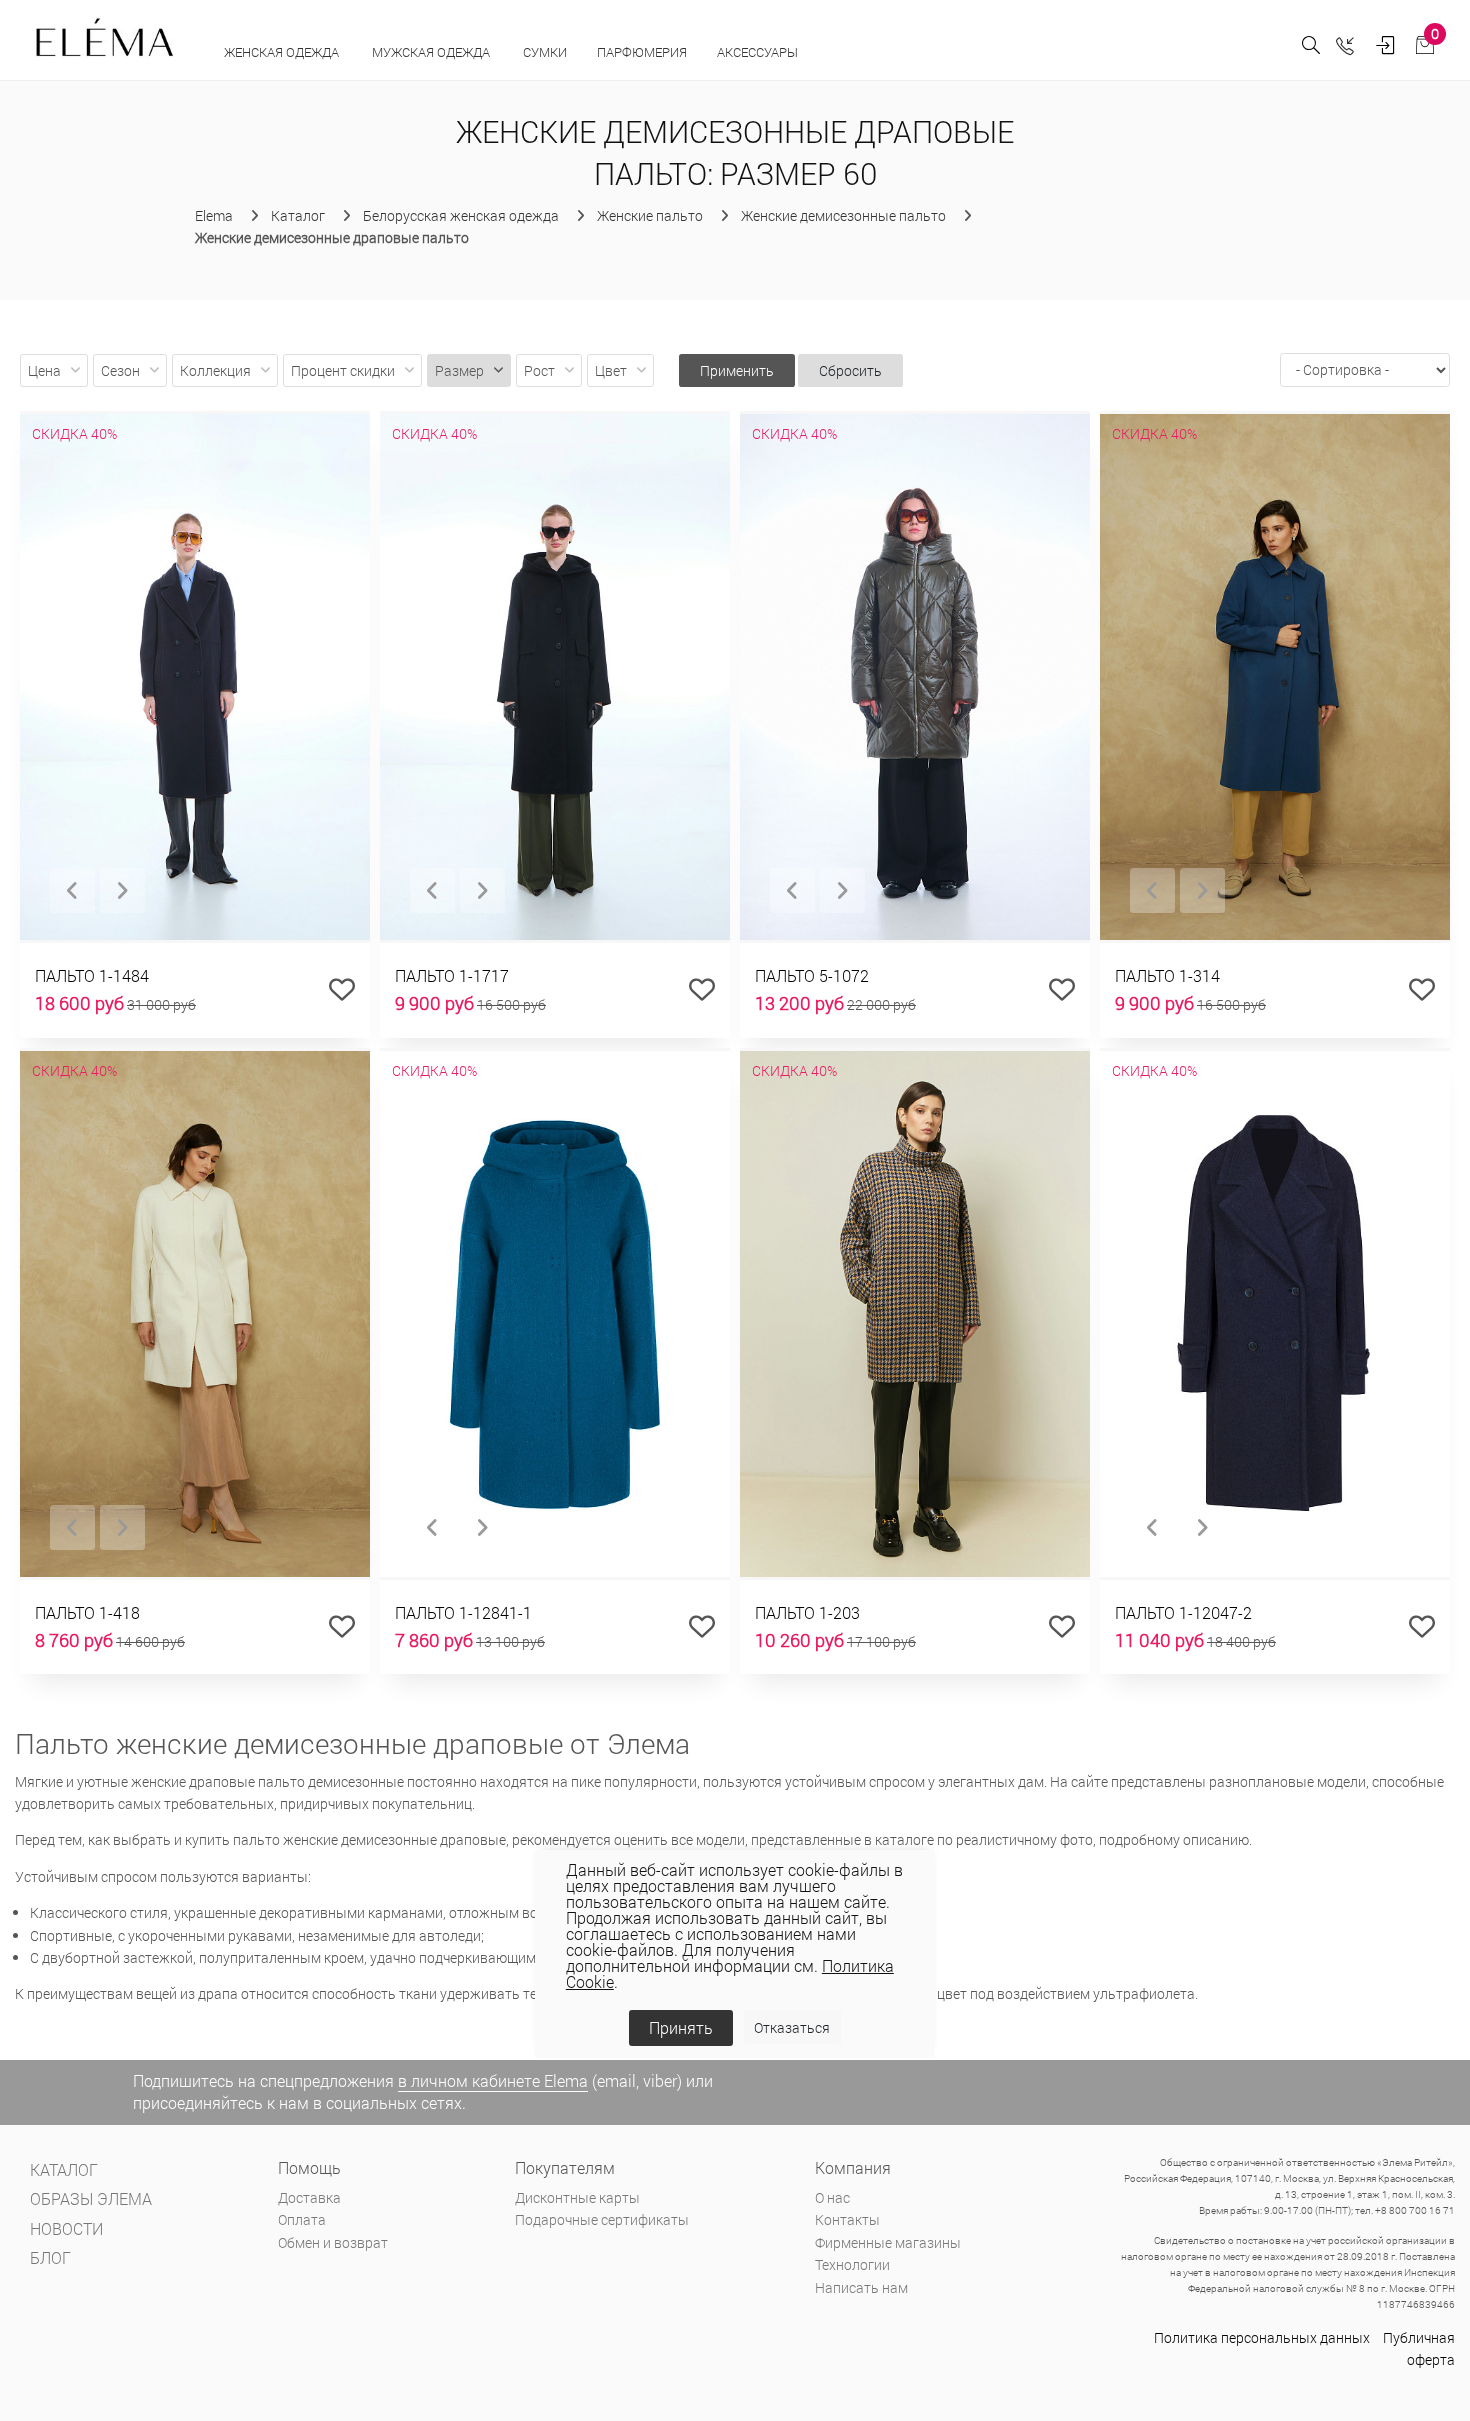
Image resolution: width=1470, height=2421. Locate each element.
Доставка (309, 2197)
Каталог (64, 2169)
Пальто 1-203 (807, 1612)
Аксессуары (759, 52)
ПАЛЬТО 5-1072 (812, 975)
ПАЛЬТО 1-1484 (92, 975)
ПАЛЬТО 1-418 (87, 1612)
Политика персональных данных (1262, 2337)
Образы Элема (91, 2198)
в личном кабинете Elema (493, 2080)
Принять (681, 2027)
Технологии (852, 2264)
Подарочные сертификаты (602, 2219)
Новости (66, 2228)
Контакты (847, 2219)
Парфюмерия (642, 52)
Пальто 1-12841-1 (463, 1612)
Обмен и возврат (333, 2242)
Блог (50, 2257)
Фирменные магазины (888, 2242)
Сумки (545, 52)
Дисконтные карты (577, 2197)
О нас (832, 2197)
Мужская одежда (432, 52)
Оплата (302, 2219)
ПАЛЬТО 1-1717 (452, 975)
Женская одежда (283, 52)
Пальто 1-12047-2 (1183, 1612)
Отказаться (792, 2027)
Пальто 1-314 (1167, 975)
